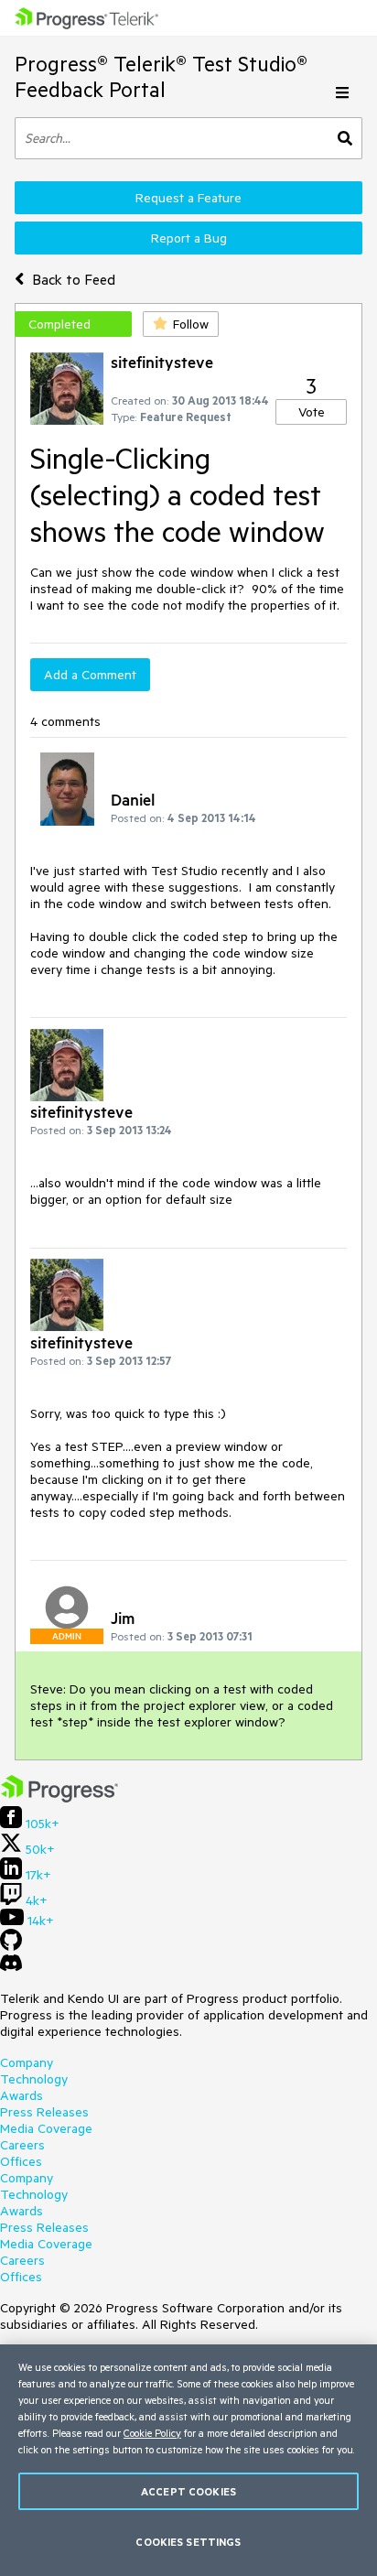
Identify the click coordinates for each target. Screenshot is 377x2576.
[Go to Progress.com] (59, 1798)
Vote (312, 412)
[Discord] (11, 1967)
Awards (22, 2095)
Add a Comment (90, 675)
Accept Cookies (188, 2491)
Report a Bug (189, 238)
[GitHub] (11, 1946)
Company (27, 2062)
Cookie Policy (152, 2433)
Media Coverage (46, 2128)
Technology (34, 2079)
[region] (188, 2460)
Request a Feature (188, 198)
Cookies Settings (188, 2542)
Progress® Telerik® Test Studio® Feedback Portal (161, 76)
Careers (22, 2145)
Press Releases (44, 2112)
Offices (21, 2161)
